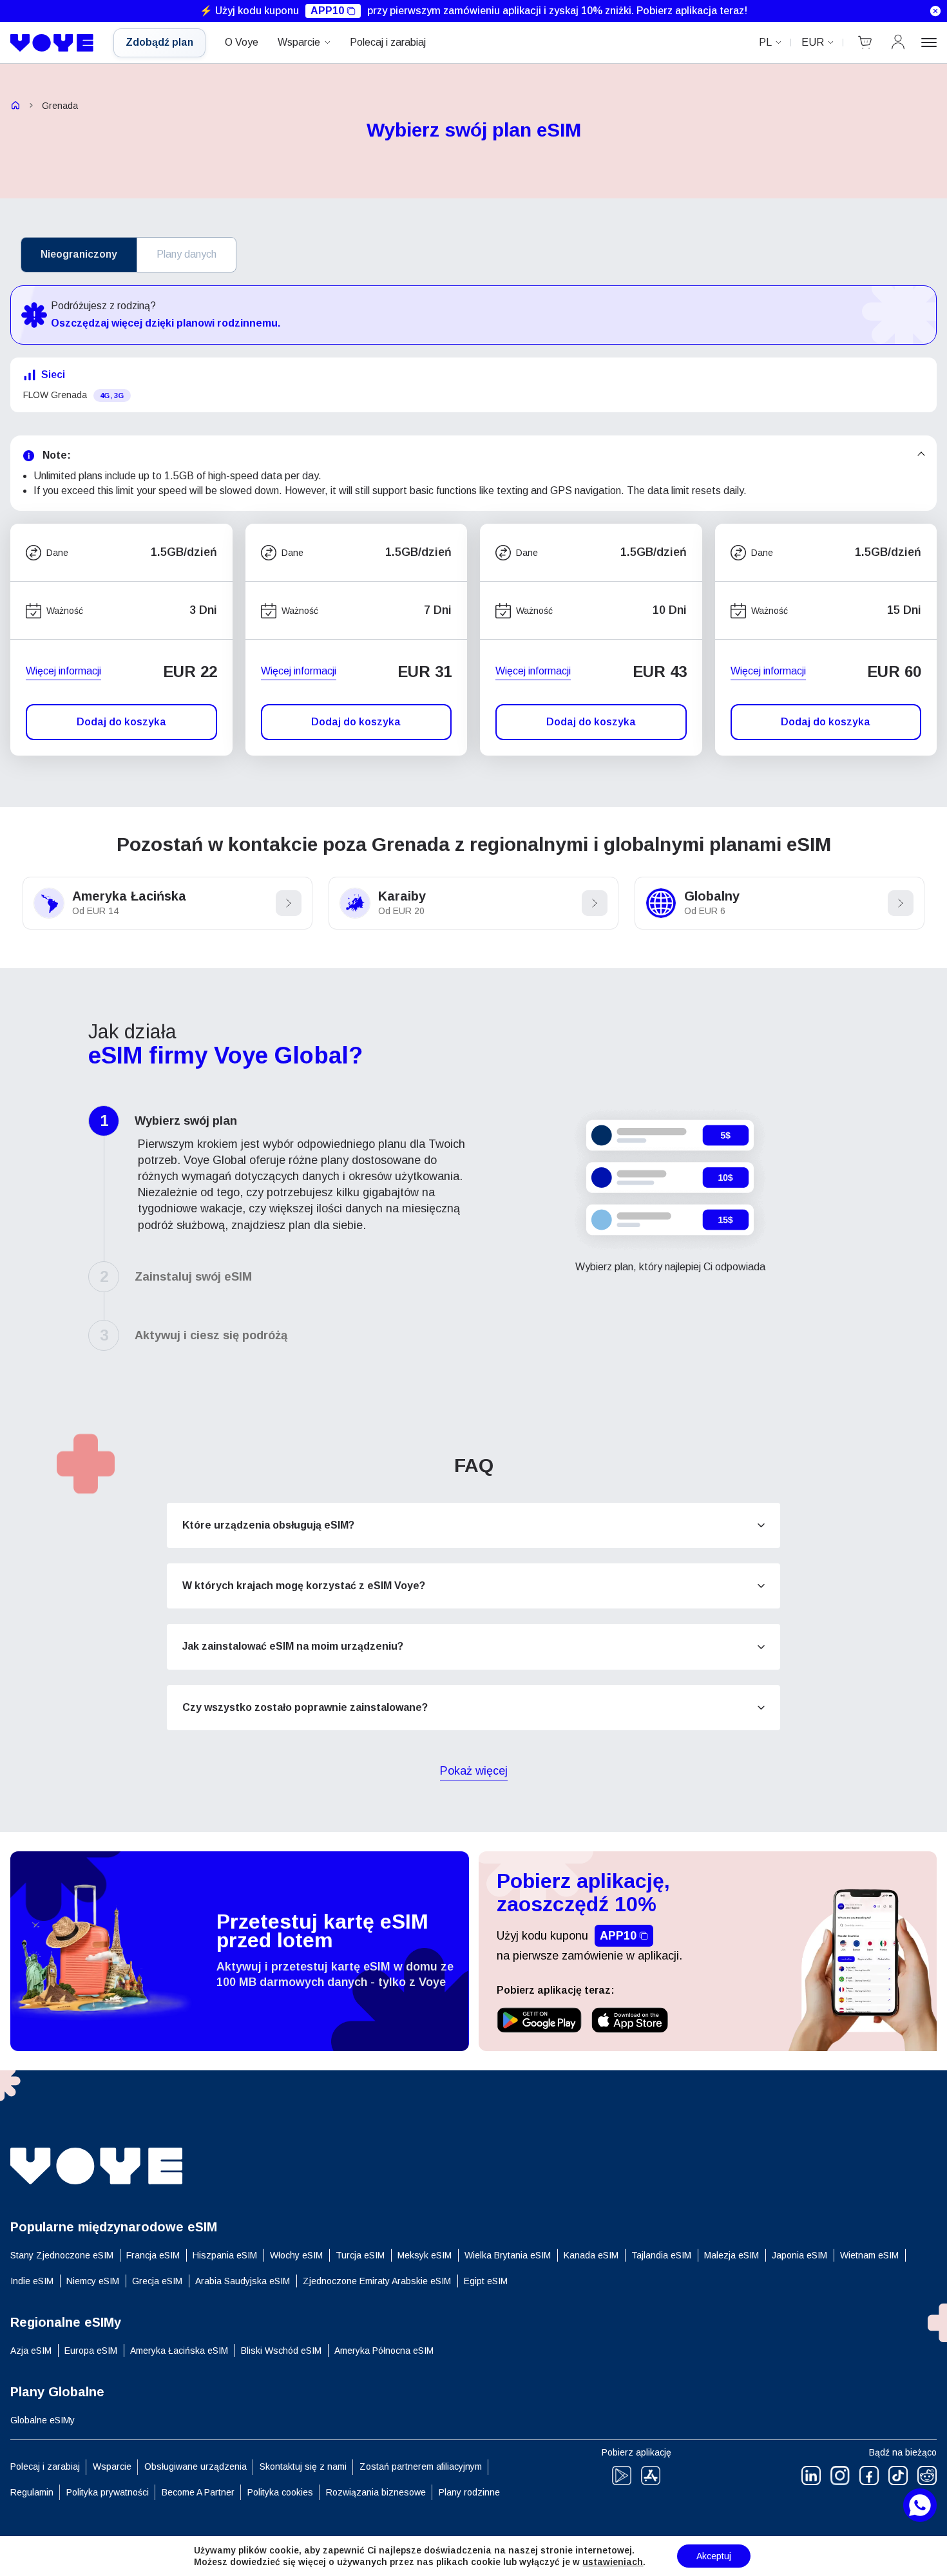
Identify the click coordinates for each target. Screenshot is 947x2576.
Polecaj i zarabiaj (388, 42)
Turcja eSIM (360, 2255)
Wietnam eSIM (869, 2255)
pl (765, 42)
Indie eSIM (32, 2281)
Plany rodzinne (469, 2492)
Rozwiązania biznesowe (376, 2492)
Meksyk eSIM (425, 2255)
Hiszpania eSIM (225, 2255)
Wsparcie (299, 42)
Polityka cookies (280, 2492)
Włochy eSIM (296, 2255)
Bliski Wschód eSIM (281, 2351)
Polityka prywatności (108, 2492)
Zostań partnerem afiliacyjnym (421, 2466)
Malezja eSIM (732, 2255)
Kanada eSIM (591, 2255)
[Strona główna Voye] (52, 43)
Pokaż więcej (474, 1772)
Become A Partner (198, 2492)
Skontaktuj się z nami (303, 2466)
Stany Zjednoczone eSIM (62, 2255)
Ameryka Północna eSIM (384, 2351)
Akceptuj (714, 2556)
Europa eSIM (91, 2351)
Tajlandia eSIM (661, 2255)
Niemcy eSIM (93, 2281)
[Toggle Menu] (929, 43)
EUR (813, 42)
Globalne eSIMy (43, 2420)
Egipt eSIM (486, 2281)
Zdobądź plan (159, 42)
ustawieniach (613, 2562)
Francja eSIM (153, 2255)
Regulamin (32, 2492)
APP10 (327, 11)
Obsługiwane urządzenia (196, 2466)
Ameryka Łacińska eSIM (179, 2351)
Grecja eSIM (157, 2281)
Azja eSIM (31, 2351)
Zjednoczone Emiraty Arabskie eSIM (377, 2281)
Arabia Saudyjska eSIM (243, 2281)
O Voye (242, 42)
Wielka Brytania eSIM (508, 2255)
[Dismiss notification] (935, 11)
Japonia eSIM (799, 2255)
